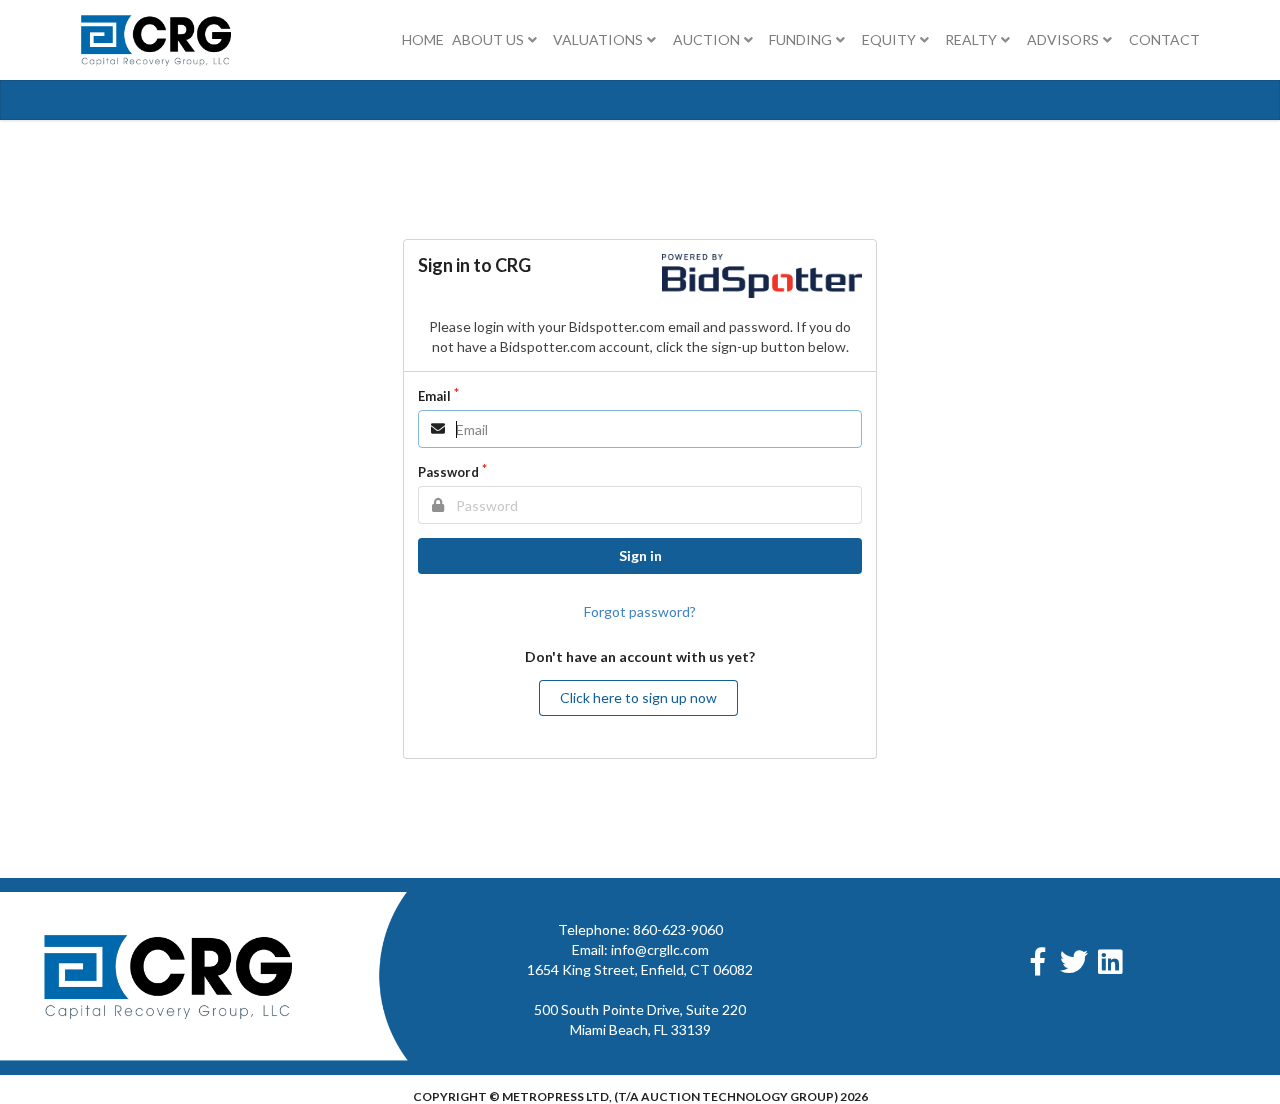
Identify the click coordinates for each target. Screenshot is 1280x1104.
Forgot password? (640, 611)
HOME (423, 39)
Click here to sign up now (638, 697)
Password (448, 472)
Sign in (640, 555)
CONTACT (1164, 39)
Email (434, 396)
